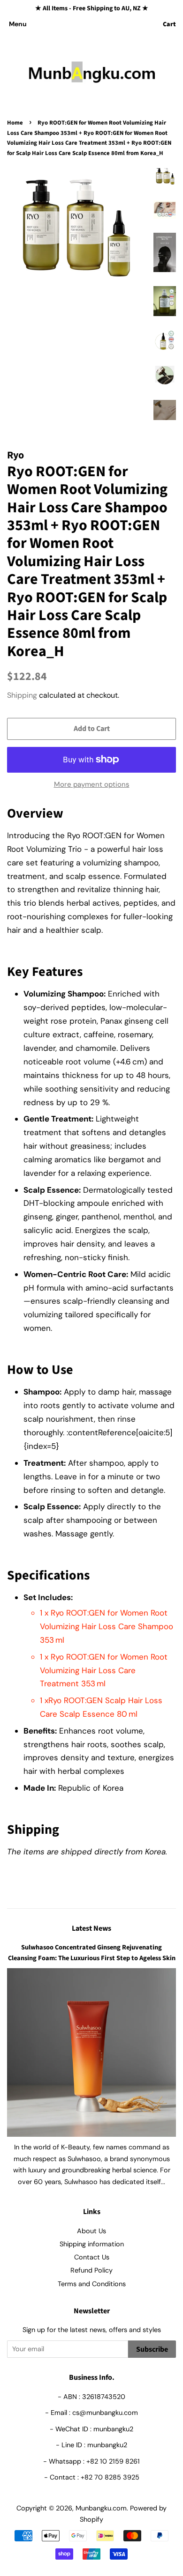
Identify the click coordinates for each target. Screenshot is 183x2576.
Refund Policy (91, 2270)
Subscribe (152, 2349)
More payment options (92, 784)
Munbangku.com (101, 2508)
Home (15, 123)
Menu (18, 24)
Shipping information (92, 2244)
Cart (169, 24)
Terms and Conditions (92, 2284)
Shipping (22, 695)
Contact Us (92, 2257)
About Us (91, 2231)
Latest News (91, 1928)
